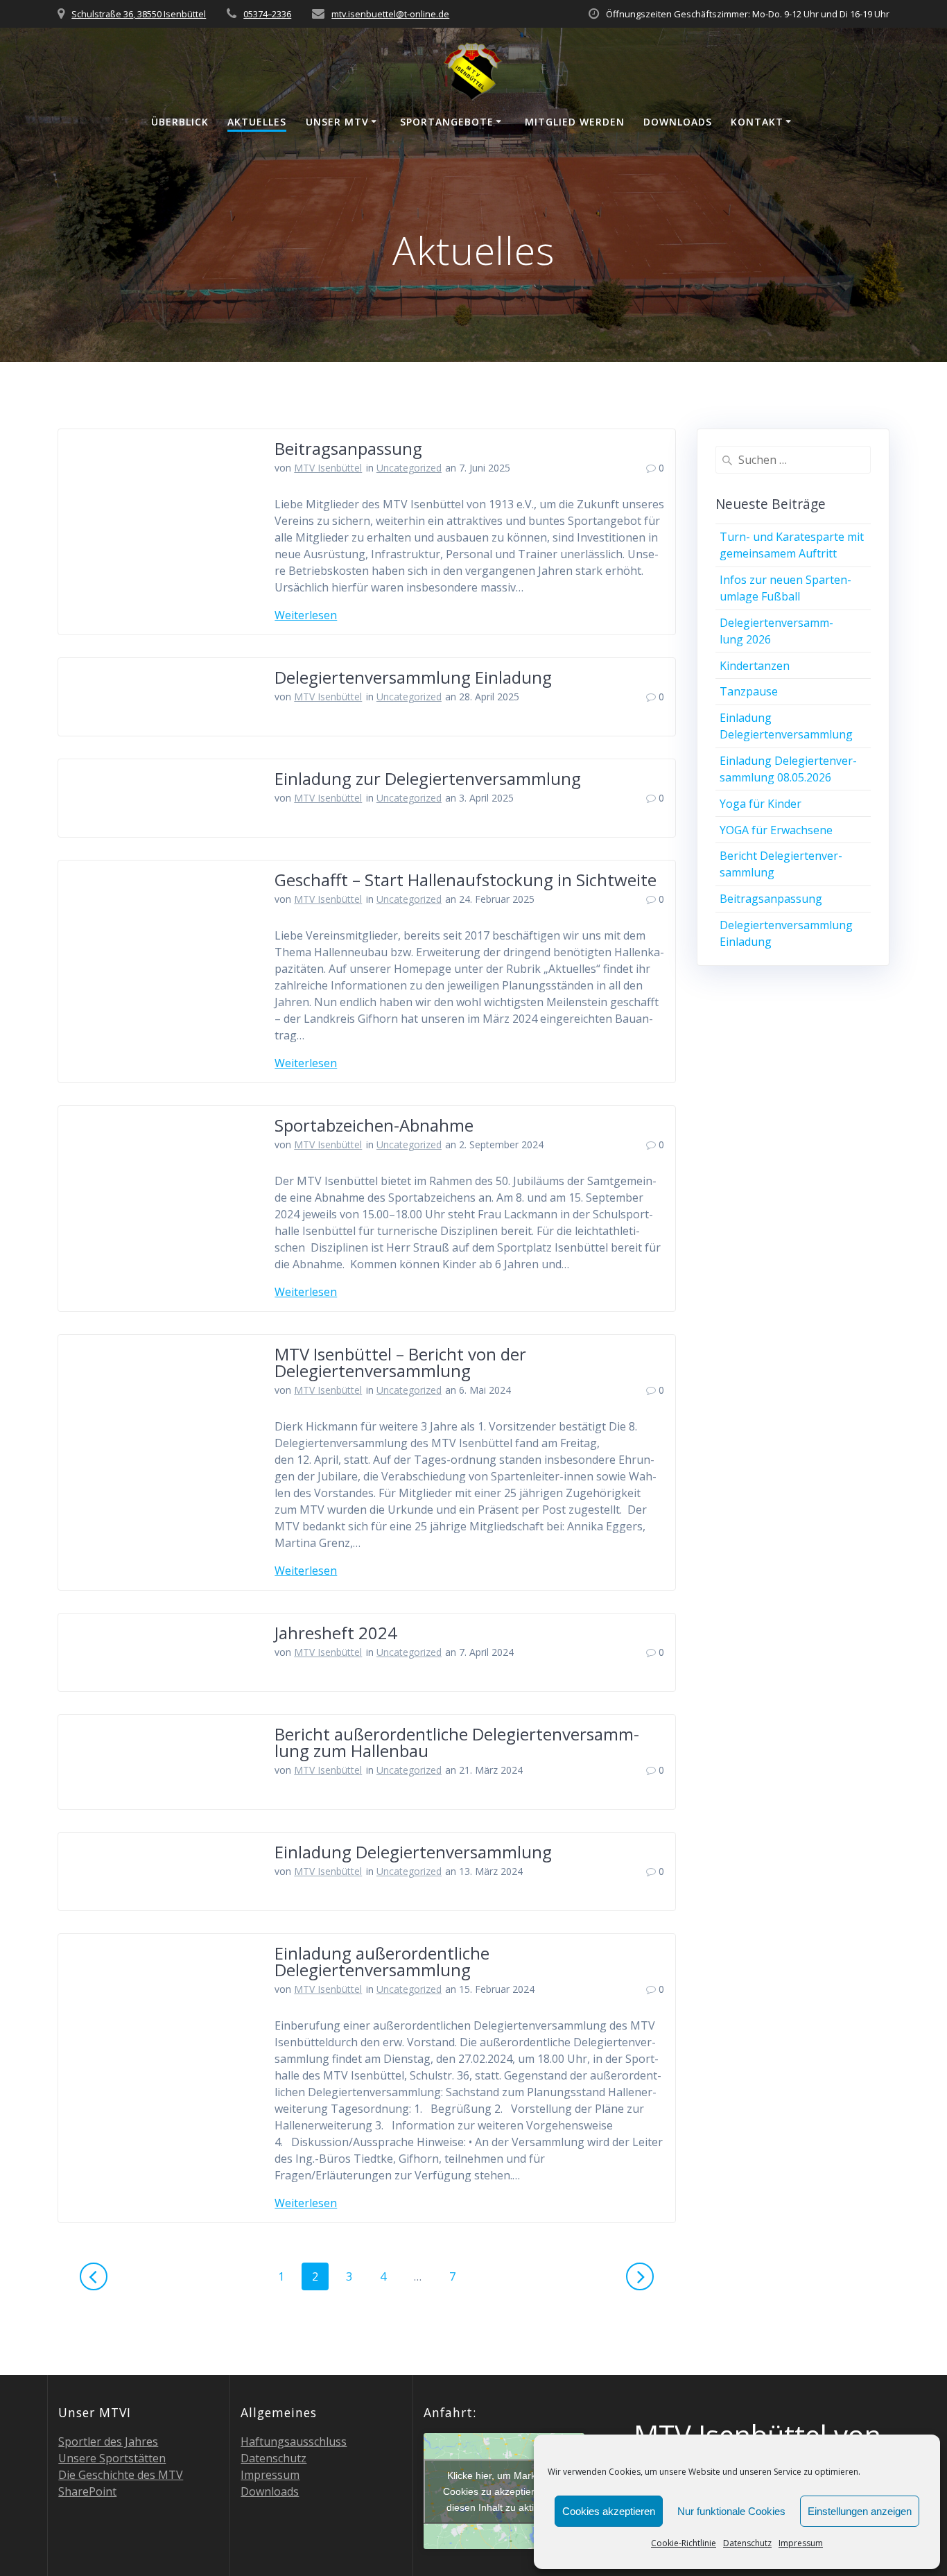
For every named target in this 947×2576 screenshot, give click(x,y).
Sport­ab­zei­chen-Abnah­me (374, 1125)
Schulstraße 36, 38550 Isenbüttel (139, 14)
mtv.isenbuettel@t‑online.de (390, 14)
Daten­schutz (747, 2543)
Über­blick (180, 122)
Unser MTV (337, 122)
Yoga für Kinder (761, 804)
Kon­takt (757, 122)
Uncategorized (409, 468)
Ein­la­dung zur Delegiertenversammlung (428, 778)
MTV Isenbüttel (328, 468)
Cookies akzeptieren (609, 2511)
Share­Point (87, 2491)
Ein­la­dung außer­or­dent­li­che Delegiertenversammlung (382, 1961)
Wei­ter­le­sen (306, 615)
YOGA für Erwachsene (776, 830)
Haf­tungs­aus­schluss (294, 2441)
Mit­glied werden (575, 122)
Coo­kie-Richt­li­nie (684, 2543)
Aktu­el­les (257, 122)
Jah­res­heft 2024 (336, 1633)
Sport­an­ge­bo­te (447, 122)
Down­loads (678, 122)
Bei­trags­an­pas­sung (348, 448)
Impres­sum (801, 2543)
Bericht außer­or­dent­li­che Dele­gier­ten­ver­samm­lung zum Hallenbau (457, 1742)
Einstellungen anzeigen (860, 2511)
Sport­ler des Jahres (108, 2441)
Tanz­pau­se (749, 691)
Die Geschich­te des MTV (121, 2475)
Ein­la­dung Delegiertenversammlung (413, 1852)
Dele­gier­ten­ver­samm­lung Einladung (413, 677)
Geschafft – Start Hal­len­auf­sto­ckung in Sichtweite (466, 880)
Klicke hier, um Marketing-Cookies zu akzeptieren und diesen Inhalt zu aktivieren (504, 2491)
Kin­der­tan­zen (755, 666)
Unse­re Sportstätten (112, 2458)
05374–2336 (267, 14)
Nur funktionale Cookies (731, 2511)
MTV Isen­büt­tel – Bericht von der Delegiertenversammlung (400, 1362)
